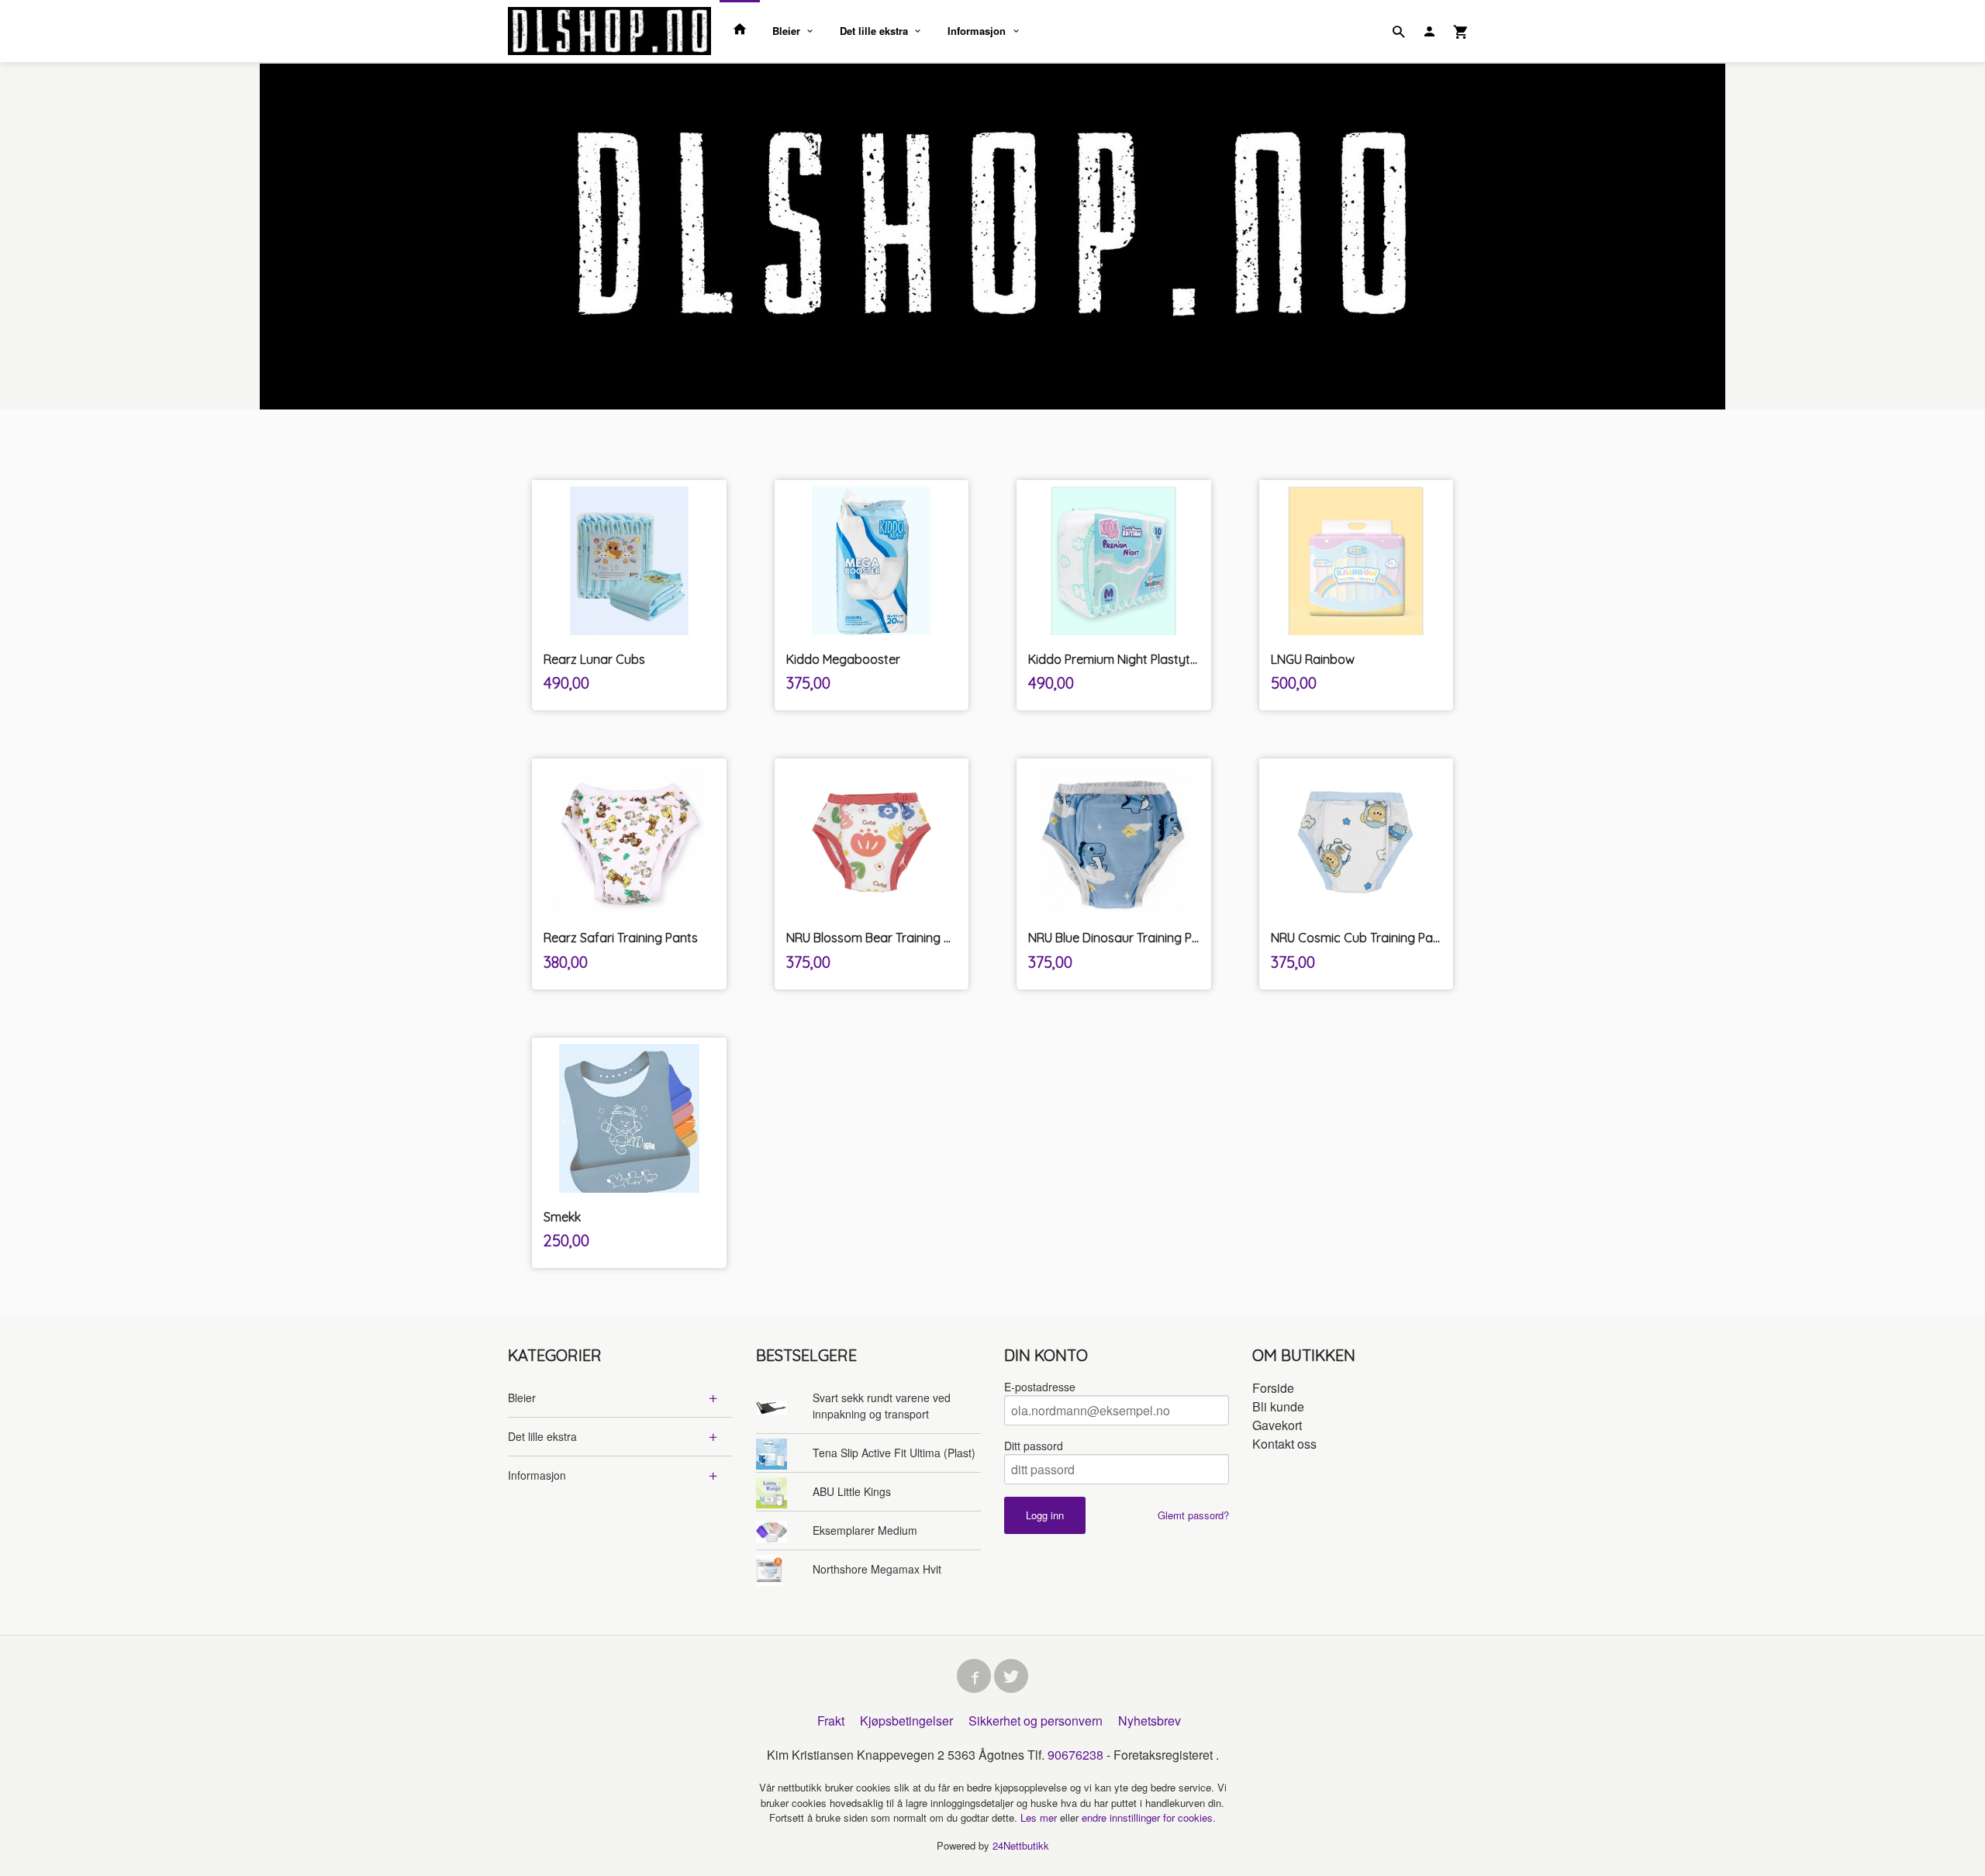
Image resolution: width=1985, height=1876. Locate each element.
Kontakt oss (1284, 1444)
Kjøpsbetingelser (906, 1721)
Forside (1273, 1388)
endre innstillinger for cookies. (1149, 1817)
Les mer (1040, 1817)
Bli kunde (1278, 1406)
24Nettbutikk (1021, 1845)
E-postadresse (1040, 1387)
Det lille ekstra (874, 31)
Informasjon (977, 31)
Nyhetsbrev (1150, 1721)
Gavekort (1277, 1425)
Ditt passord (1034, 1446)
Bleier (786, 31)
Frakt (831, 1721)
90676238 (1075, 1755)
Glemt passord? (1193, 1515)
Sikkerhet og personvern (1036, 1721)
